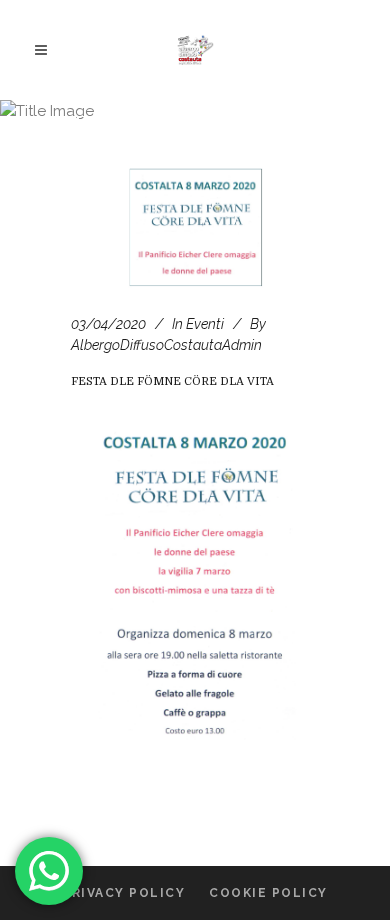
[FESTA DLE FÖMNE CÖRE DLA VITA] (195, 227)
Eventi (205, 324)
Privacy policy (123, 893)
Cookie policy (268, 893)
